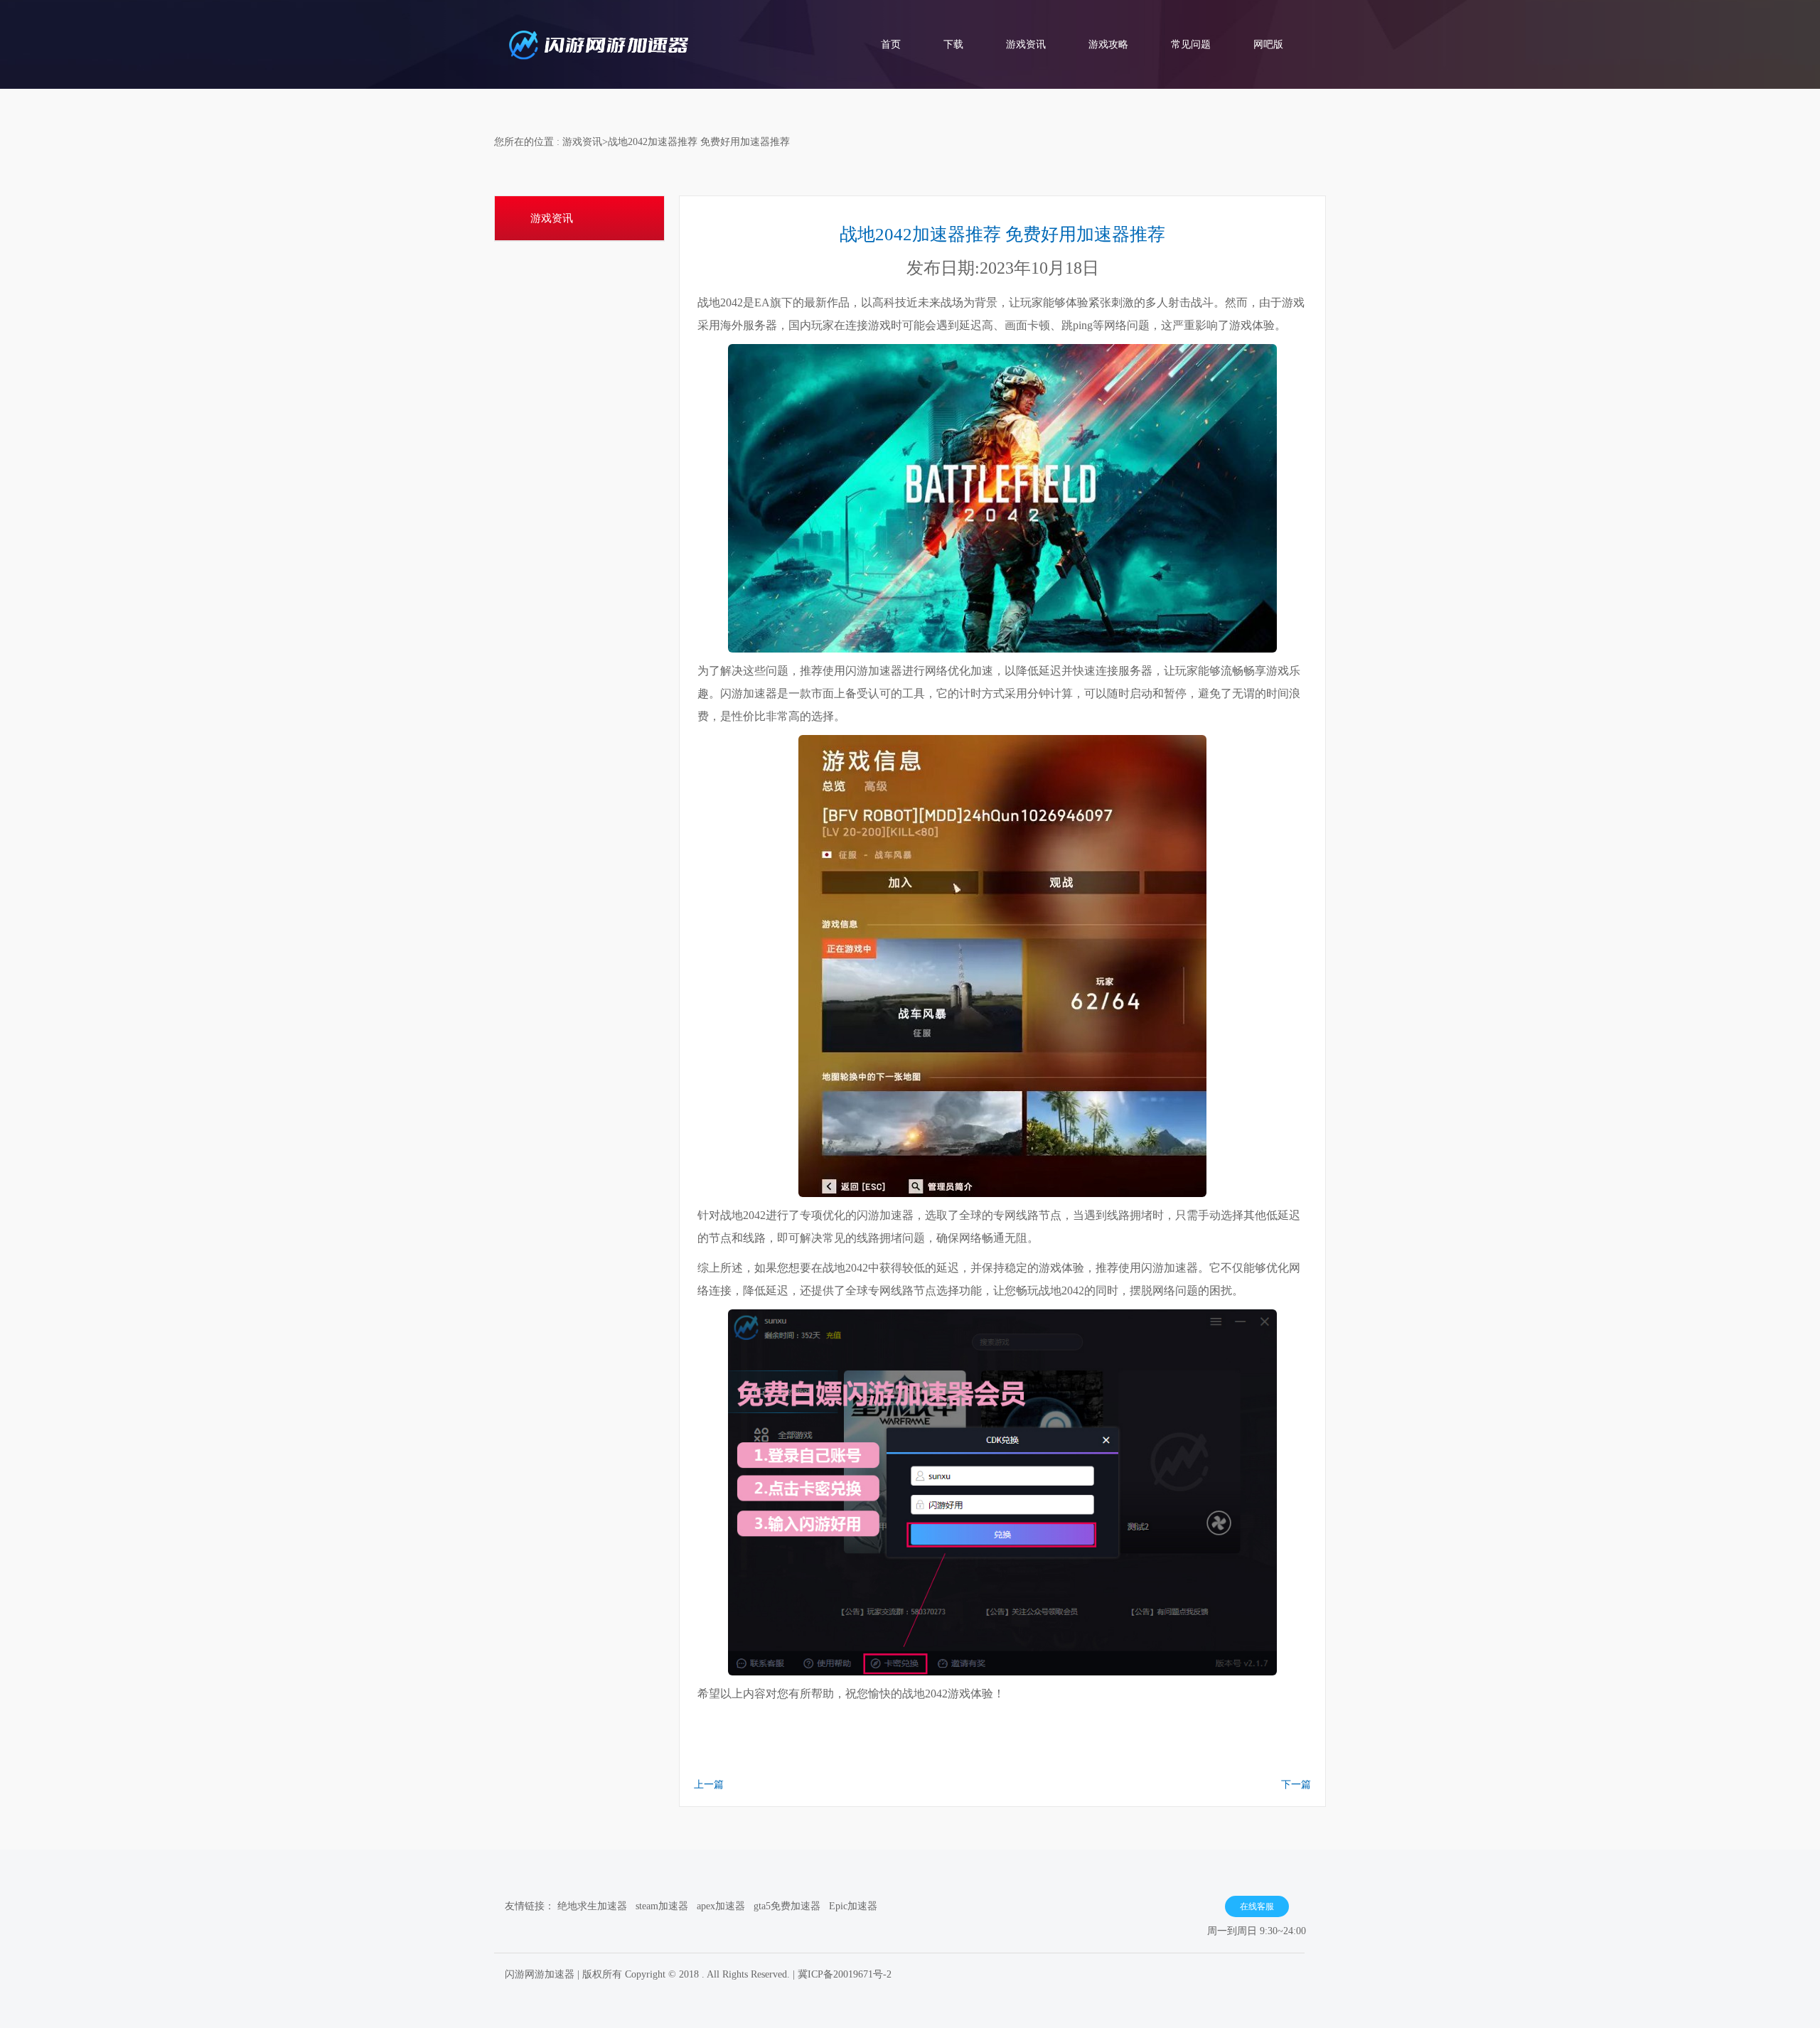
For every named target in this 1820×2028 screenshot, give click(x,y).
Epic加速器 (853, 1906)
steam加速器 (662, 1906)
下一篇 (1296, 1785)
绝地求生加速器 (592, 1906)
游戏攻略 (1108, 44)
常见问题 (1191, 44)
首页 (891, 44)
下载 (953, 44)
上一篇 (709, 1785)
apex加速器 (721, 1906)
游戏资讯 (1026, 44)
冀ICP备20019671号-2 (845, 1974)
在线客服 (1257, 1906)
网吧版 (1268, 44)
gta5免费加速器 (787, 1906)
